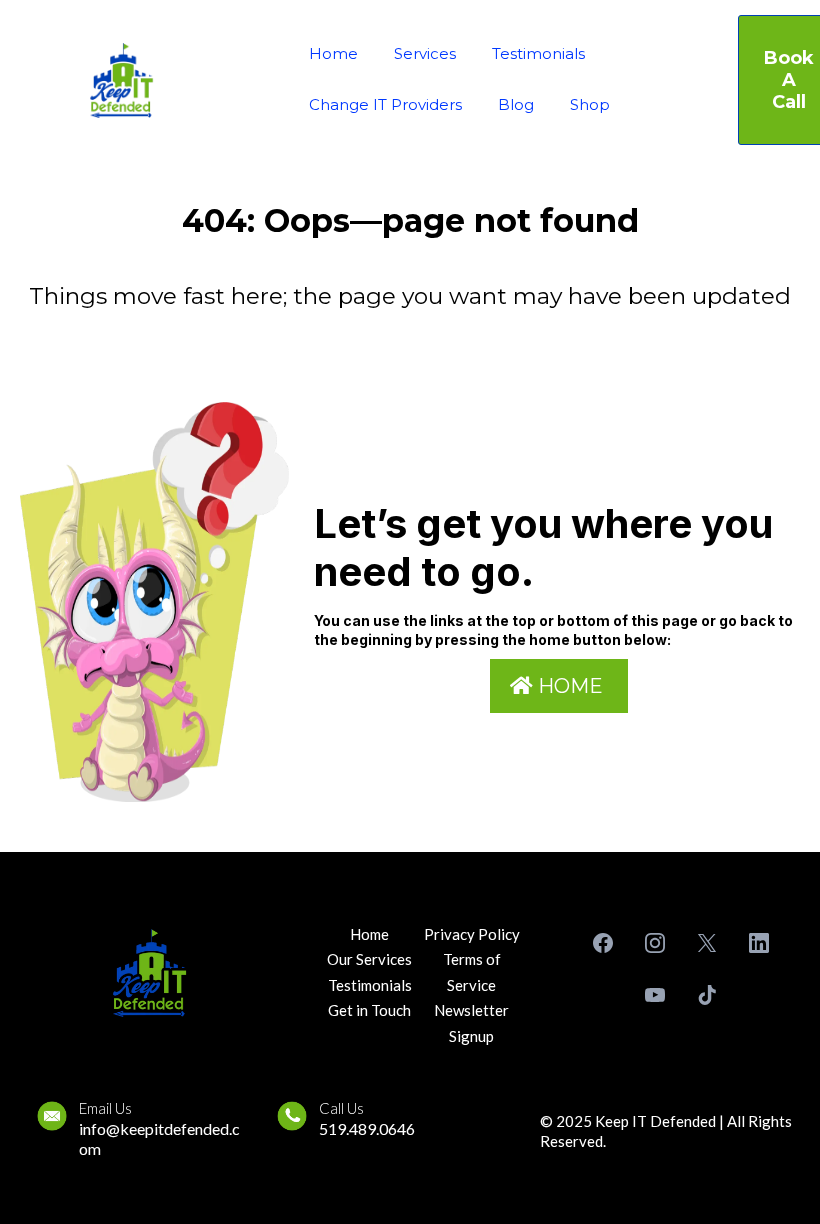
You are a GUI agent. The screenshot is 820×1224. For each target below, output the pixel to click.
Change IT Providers (385, 104)
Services (425, 53)
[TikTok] (707, 995)
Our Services (369, 959)
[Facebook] (603, 943)
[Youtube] (655, 995)
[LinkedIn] (759, 943)
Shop (590, 104)
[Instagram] (655, 943)
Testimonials (538, 53)
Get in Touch (369, 1010)
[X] (707, 943)
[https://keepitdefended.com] (121, 80)
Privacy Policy (472, 934)
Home (333, 53)
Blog (516, 104)
